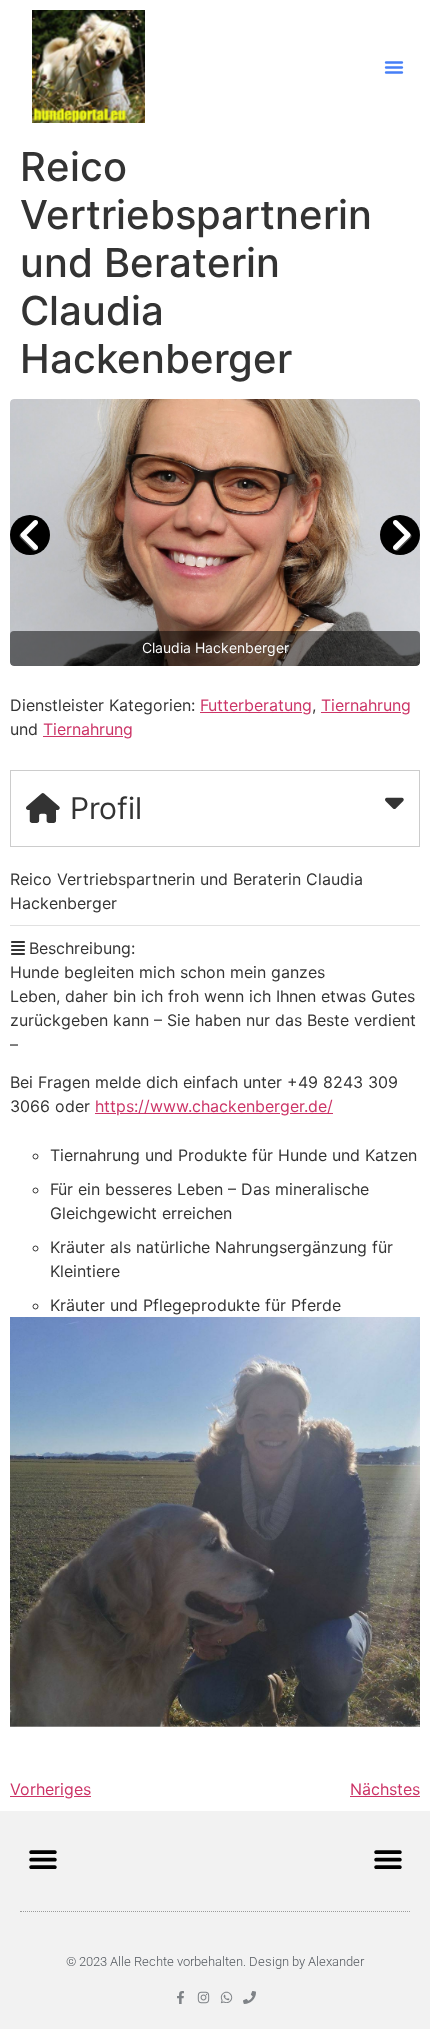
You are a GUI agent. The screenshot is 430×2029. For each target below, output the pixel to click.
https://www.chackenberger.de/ (214, 1106)
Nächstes (385, 1789)
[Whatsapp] (226, 1997)
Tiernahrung (366, 705)
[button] (394, 67)
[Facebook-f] (180, 1997)
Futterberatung (256, 705)
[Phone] (249, 1997)
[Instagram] (203, 1997)
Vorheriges (50, 1789)
